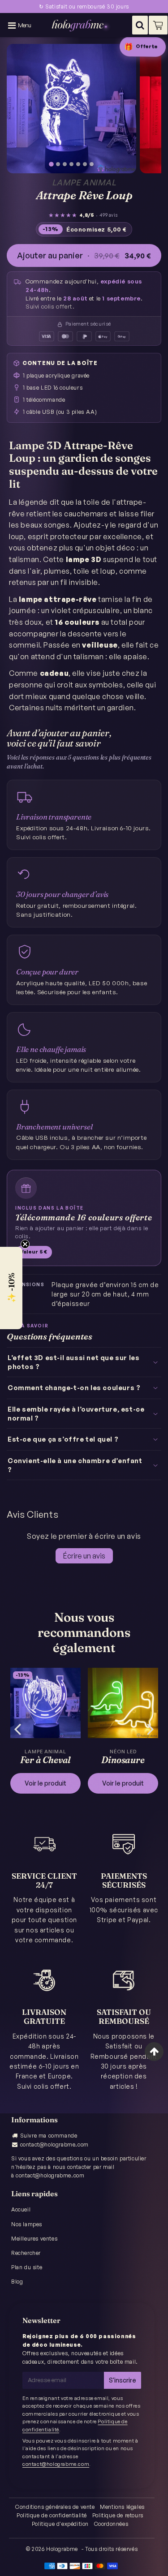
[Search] (140, 25)
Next (151, 1728)
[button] (11, 1288)
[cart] (158, 25)
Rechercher (26, 2253)
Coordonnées (111, 2524)
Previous (17, 1728)
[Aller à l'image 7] (92, 164)
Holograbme (62, 2549)
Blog (17, 2282)
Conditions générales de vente (55, 2507)
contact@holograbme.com (54, 2145)
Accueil (21, 2209)
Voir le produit (45, 1783)
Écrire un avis (84, 1556)
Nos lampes (27, 2224)
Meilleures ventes (34, 2239)
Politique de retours (118, 2515)
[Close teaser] (25, 1244)
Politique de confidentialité (52, 2515)
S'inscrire (123, 2380)
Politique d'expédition (60, 2524)
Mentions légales (122, 2507)
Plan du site (27, 2267)
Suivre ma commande (49, 2136)
